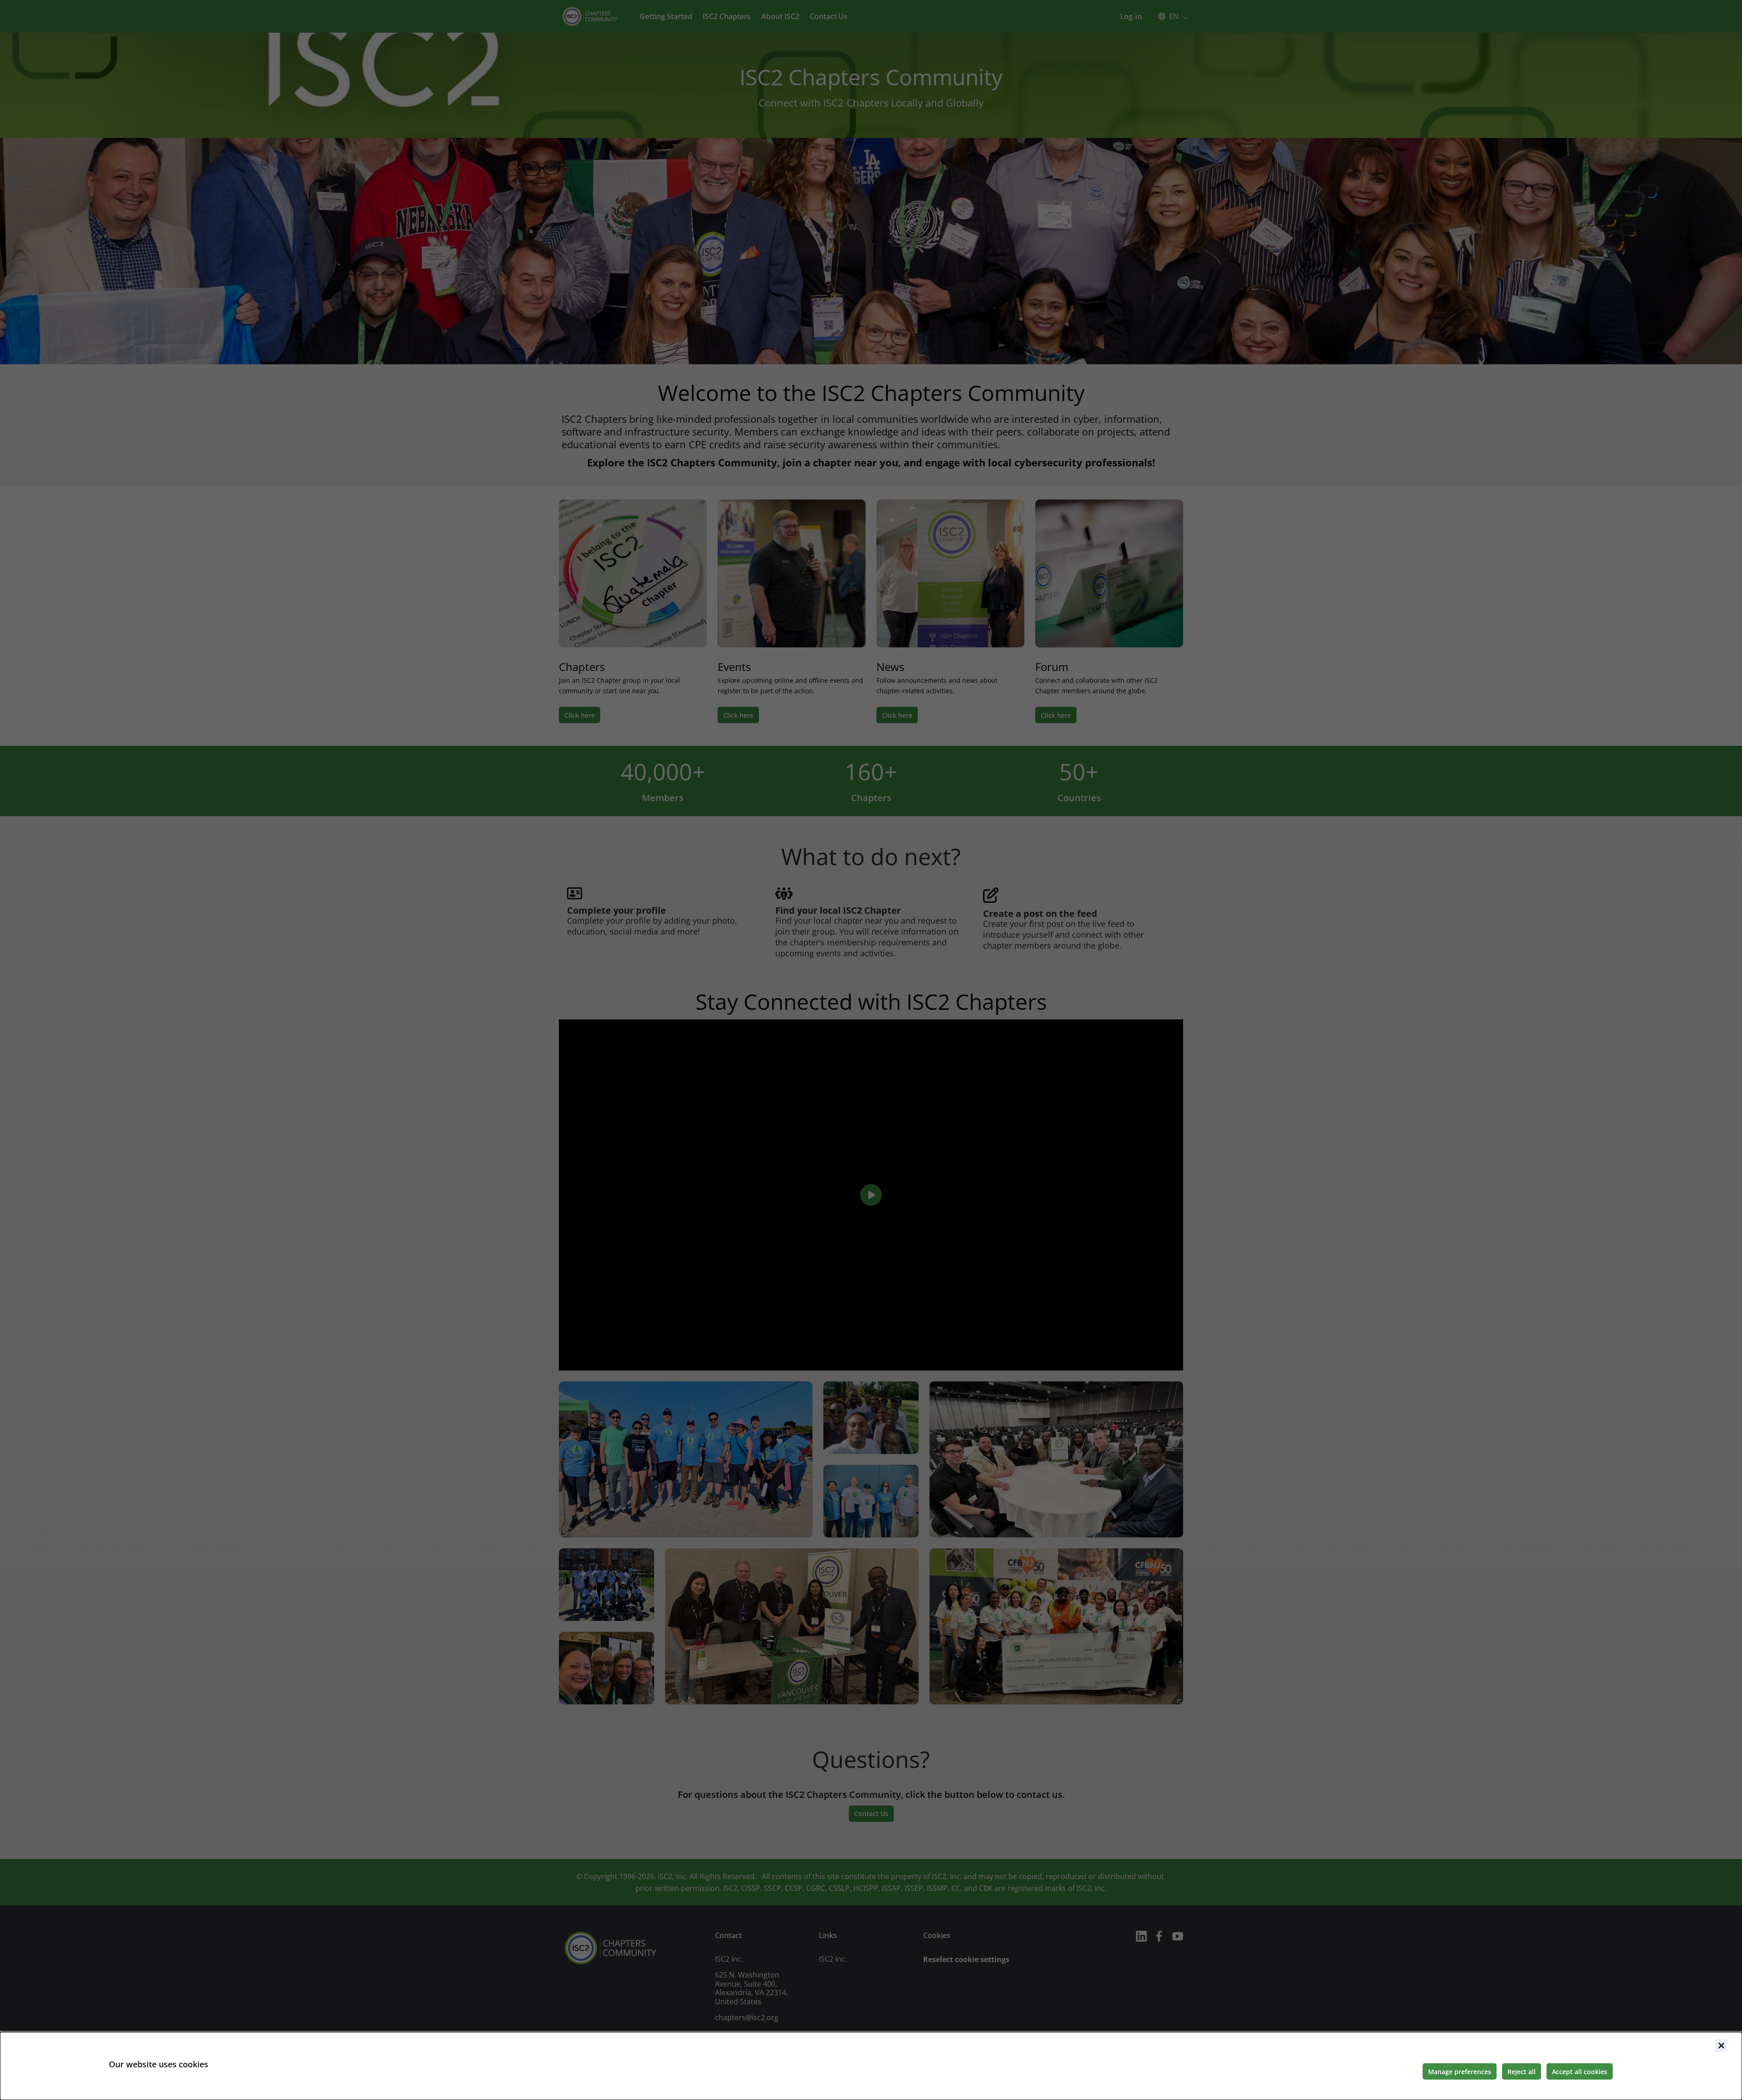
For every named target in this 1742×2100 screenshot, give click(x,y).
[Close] (1721, 2046)
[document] (871, 2066)
